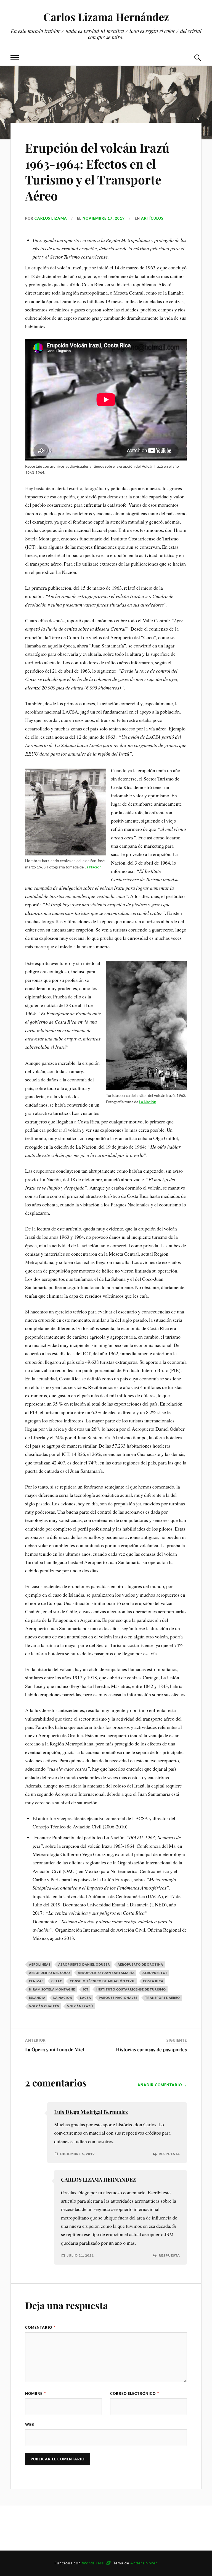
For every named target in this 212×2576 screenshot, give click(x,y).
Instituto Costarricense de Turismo (131, 1989)
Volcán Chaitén (44, 2006)
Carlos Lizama (51, 218)
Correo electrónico (135, 2393)
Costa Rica (153, 1981)
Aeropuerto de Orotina (140, 1964)
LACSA (86, 1998)
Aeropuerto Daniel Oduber (84, 1964)
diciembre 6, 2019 (77, 2154)
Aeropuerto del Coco (50, 1973)
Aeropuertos (155, 1973)
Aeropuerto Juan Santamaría (106, 1973)
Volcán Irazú (80, 2006)
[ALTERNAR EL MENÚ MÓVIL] (15, 58)
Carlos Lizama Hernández (106, 17)
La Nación (93, 867)
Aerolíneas (40, 1964)
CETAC (57, 1981)
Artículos (152, 218)
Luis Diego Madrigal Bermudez (91, 2112)
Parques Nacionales (118, 1998)
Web (30, 2424)
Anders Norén (144, 2563)
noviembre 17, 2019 (104, 218)
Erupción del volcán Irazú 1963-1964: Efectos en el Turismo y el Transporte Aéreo (97, 171)
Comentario (40, 2327)
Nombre (35, 2393)
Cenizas (36, 1981)
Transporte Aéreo (163, 1998)
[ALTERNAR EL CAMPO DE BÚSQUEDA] (197, 58)
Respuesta (169, 2154)
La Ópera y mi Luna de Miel (55, 2049)
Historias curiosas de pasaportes (151, 2049)
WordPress (93, 2563)
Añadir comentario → (162, 2085)
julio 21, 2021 (80, 2255)
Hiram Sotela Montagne (52, 1989)
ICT (86, 1989)
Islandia (37, 1998)
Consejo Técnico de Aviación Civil (103, 1981)
